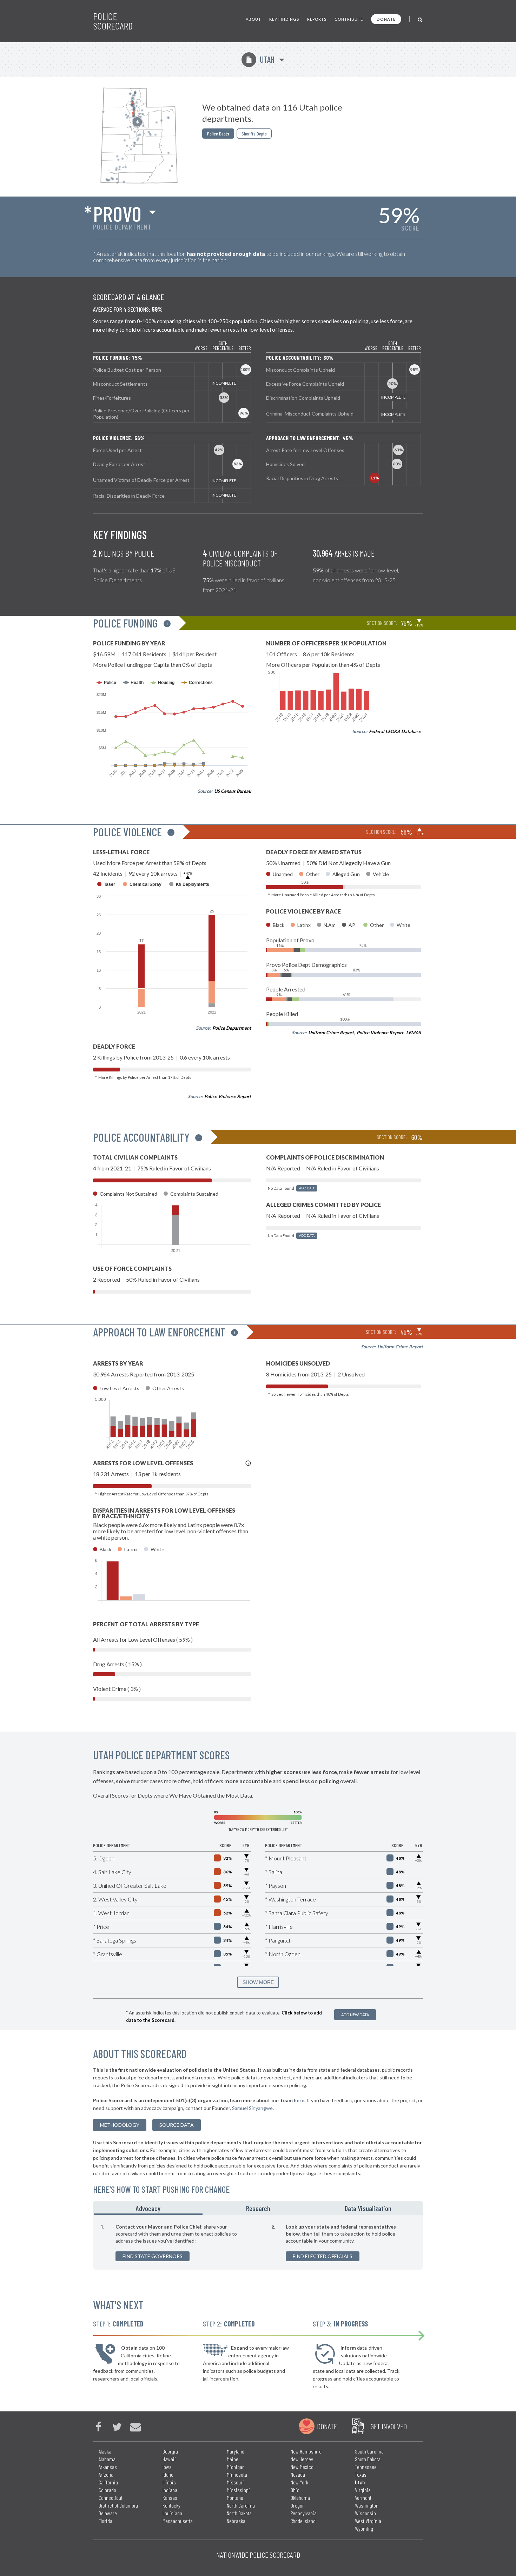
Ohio (295, 2490)
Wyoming (364, 2528)
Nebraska (236, 2521)
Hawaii (169, 2459)
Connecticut (111, 2498)
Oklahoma (300, 2498)
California (108, 2482)
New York (299, 2482)
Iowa (167, 2467)
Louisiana (172, 2513)
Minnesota (237, 2474)
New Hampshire (306, 2451)
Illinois (169, 2482)
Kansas (170, 2498)
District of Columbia (118, 2505)
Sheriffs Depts (254, 134)
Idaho (168, 2474)
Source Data (177, 2125)
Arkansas (108, 2467)
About (253, 19)
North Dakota (239, 2513)
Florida (105, 2521)
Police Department (232, 1028)
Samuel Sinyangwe (252, 2108)
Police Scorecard (113, 21)
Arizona (106, 2474)
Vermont (363, 2498)
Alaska (105, 2451)
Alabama (107, 2459)
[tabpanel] (258, 2242)
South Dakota (368, 2459)
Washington (367, 2505)
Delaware (108, 2513)
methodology (120, 2125)
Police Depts (218, 134)
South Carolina (369, 2451)
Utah (260, 59)
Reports (317, 19)
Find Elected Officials (323, 2256)
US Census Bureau (233, 791)
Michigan (236, 2467)
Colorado (107, 2490)
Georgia (170, 2451)
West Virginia (368, 2521)
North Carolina (241, 2505)
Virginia (363, 2490)
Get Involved (389, 2426)
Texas (361, 2474)
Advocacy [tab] (148, 2208)
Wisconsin (365, 2513)
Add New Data (355, 2015)
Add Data (307, 1188)
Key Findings (284, 19)
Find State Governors (153, 2256)
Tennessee (366, 2467)
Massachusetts (178, 2521)
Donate (386, 19)
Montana (235, 2498)
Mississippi (238, 2490)
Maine (233, 2459)
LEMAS (414, 1033)
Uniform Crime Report (331, 1033)
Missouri (235, 2482)
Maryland (236, 2451)
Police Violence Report (228, 1096)
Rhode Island (303, 2521)
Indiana (170, 2490)
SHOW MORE (258, 1982)
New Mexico (302, 2467)
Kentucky (171, 2505)
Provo (117, 213)
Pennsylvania (304, 2513)
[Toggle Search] (420, 19)
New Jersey (302, 2459)
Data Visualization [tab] (368, 2208)
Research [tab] (258, 2208)
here (299, 2100)
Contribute (349, 19)
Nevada (298, 2474)
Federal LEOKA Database (395, 731)
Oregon (298, 2505)
